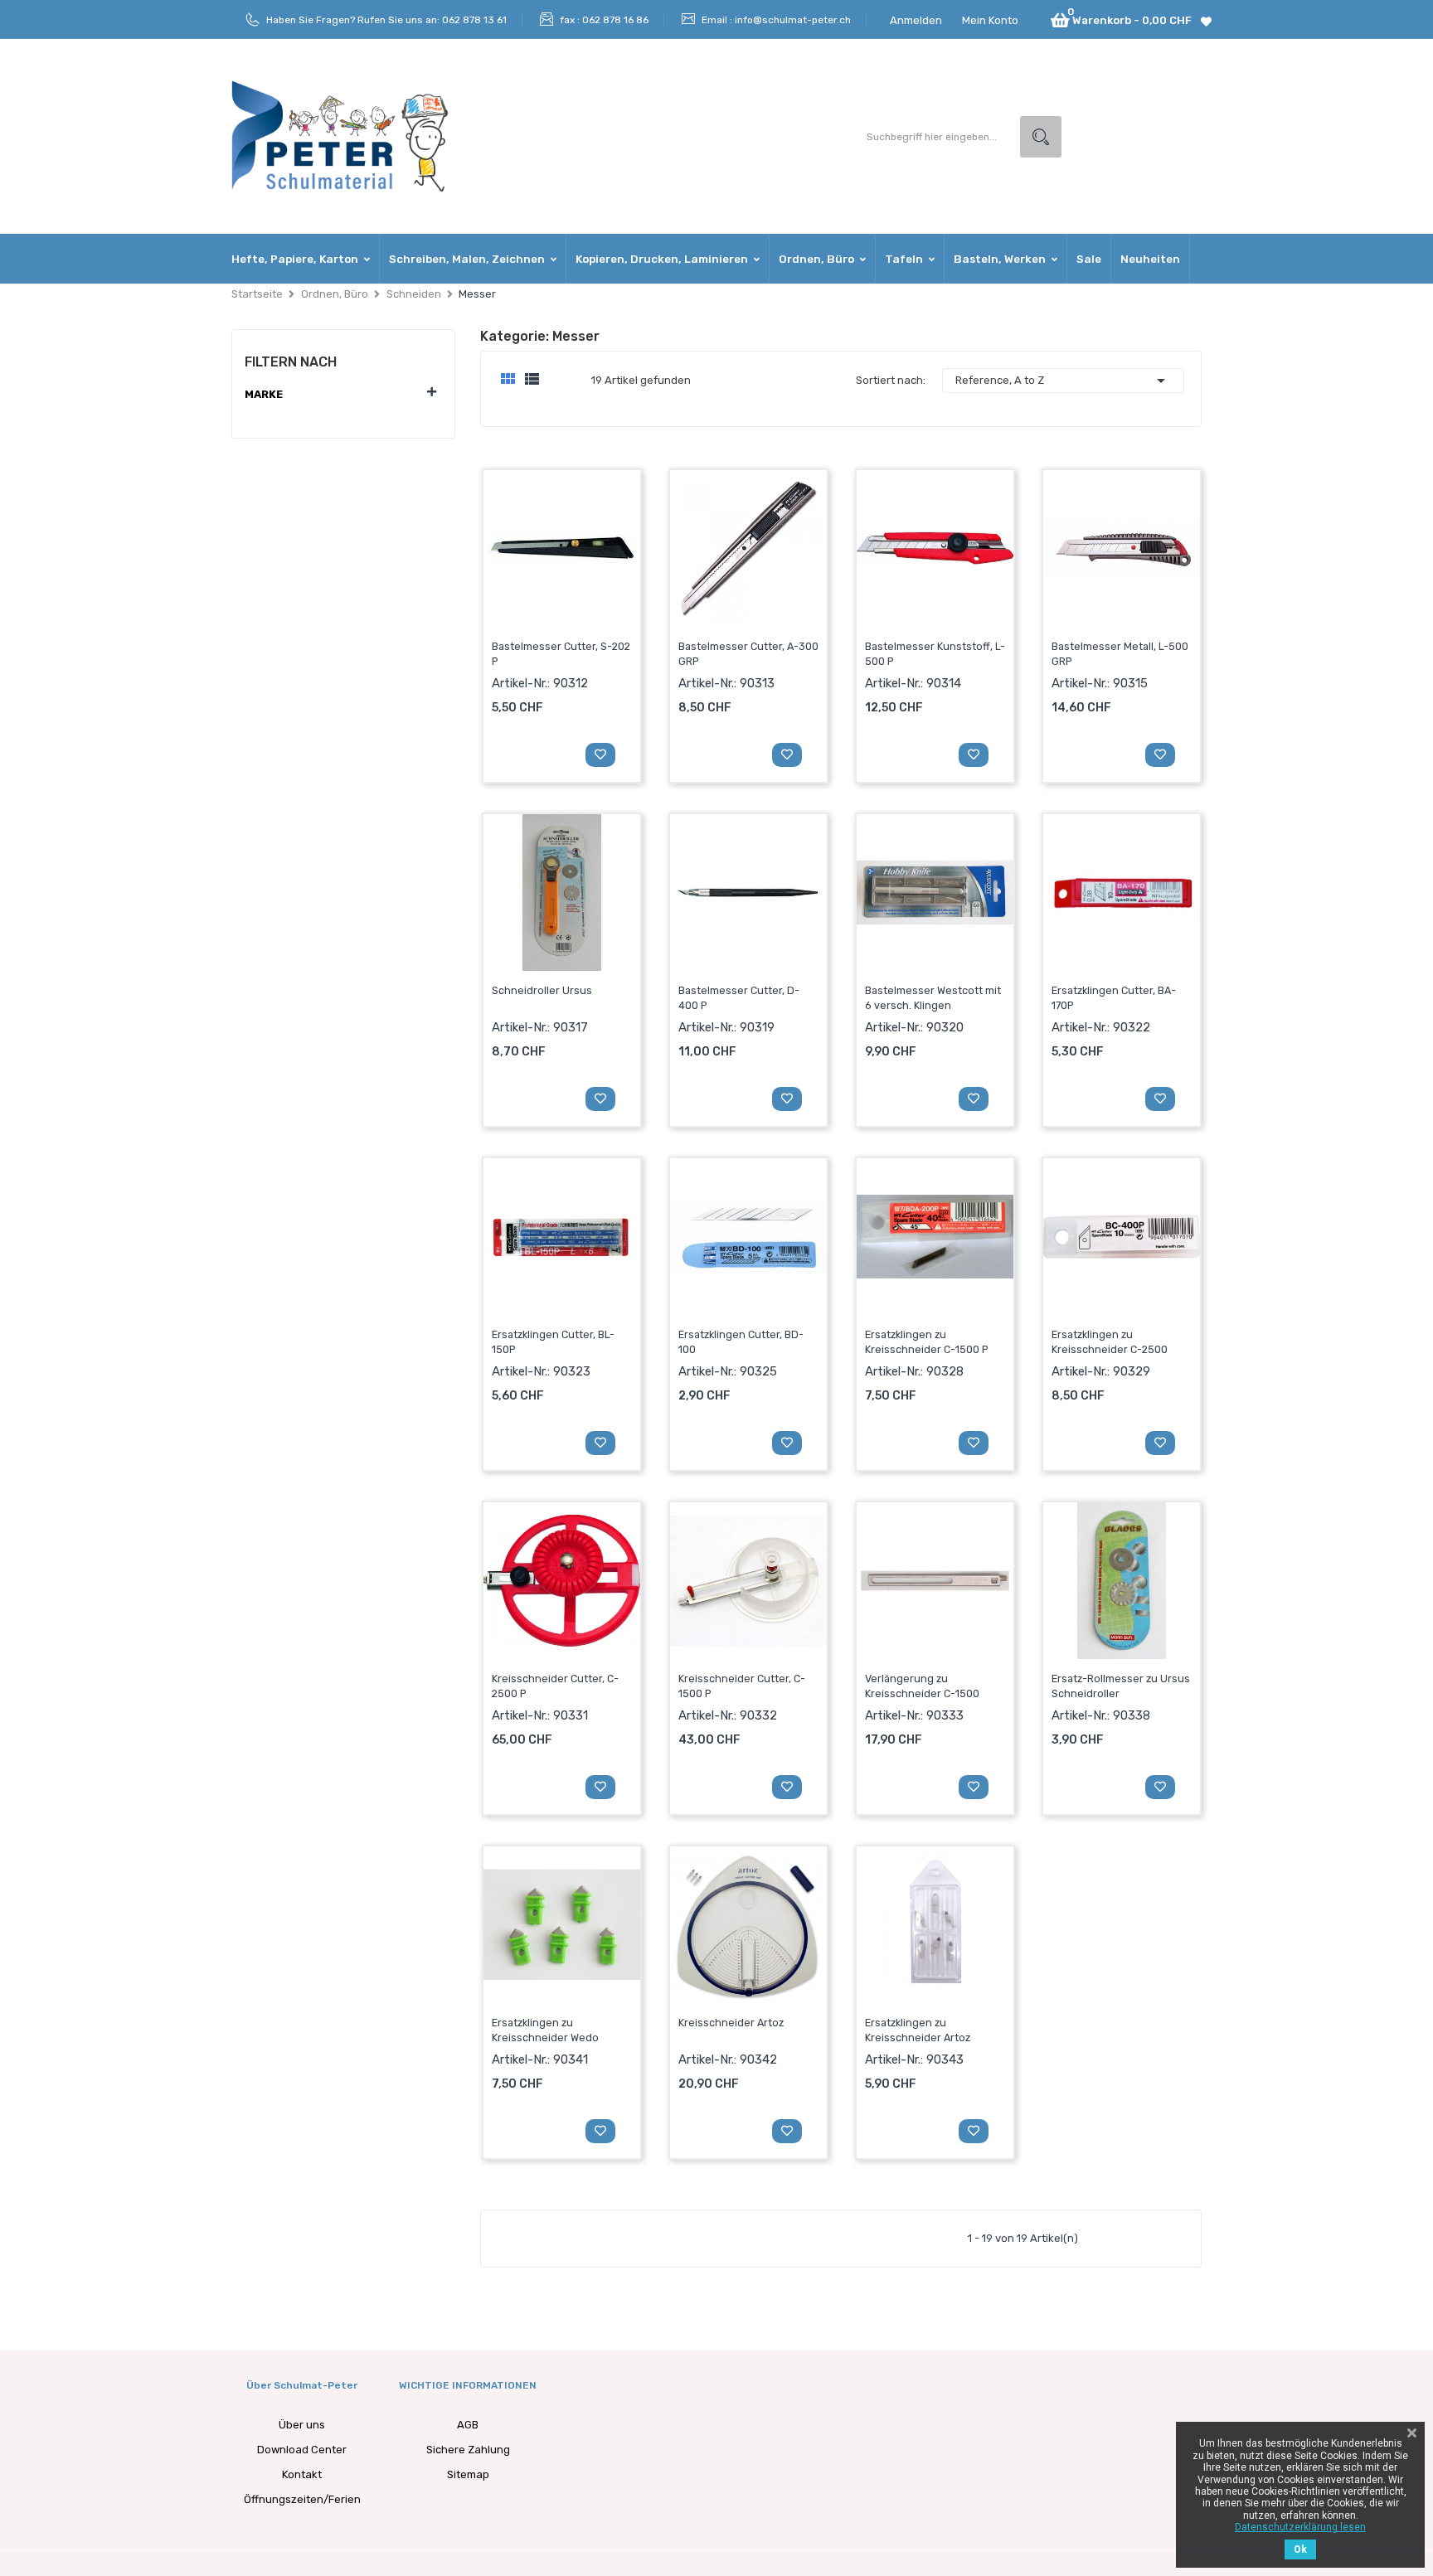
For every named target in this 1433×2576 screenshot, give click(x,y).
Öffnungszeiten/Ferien (302, 2499)
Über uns (302, 2425)
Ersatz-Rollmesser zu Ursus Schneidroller (1121, 1686)
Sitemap (468, 2474)
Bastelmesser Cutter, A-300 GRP (748, 654)
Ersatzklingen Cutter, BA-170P (1114, 998)
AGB (468, 2425)
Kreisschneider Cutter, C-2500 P (555, 1686)
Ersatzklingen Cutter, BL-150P (553, 1342)
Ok (1300, 2549)
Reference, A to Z (1063, 381)
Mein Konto (990, 20)
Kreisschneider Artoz (731, 2023)
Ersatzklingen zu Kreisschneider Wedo (545, 2030)
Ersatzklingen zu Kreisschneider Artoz (918, 2030)
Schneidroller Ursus (542, 990)
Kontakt (302, 2474)
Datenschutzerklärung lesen (1300, 2527)
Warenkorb (531, 753)
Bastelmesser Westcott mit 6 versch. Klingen (933, 998)
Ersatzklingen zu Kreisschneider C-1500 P (927, 1342)
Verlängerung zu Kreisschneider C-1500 (922, 1686)
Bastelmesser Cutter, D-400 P (739, 998)
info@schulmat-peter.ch (793, 20)
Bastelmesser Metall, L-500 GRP (1120, 654)
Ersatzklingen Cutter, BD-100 (741, 1342)
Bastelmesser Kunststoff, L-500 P (935, 654)
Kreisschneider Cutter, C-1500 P (742, 1686)
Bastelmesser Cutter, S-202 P (561, 654)
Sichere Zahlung (468, 2450)
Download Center (302, 2450)
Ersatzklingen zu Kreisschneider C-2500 (1110, 1342)
